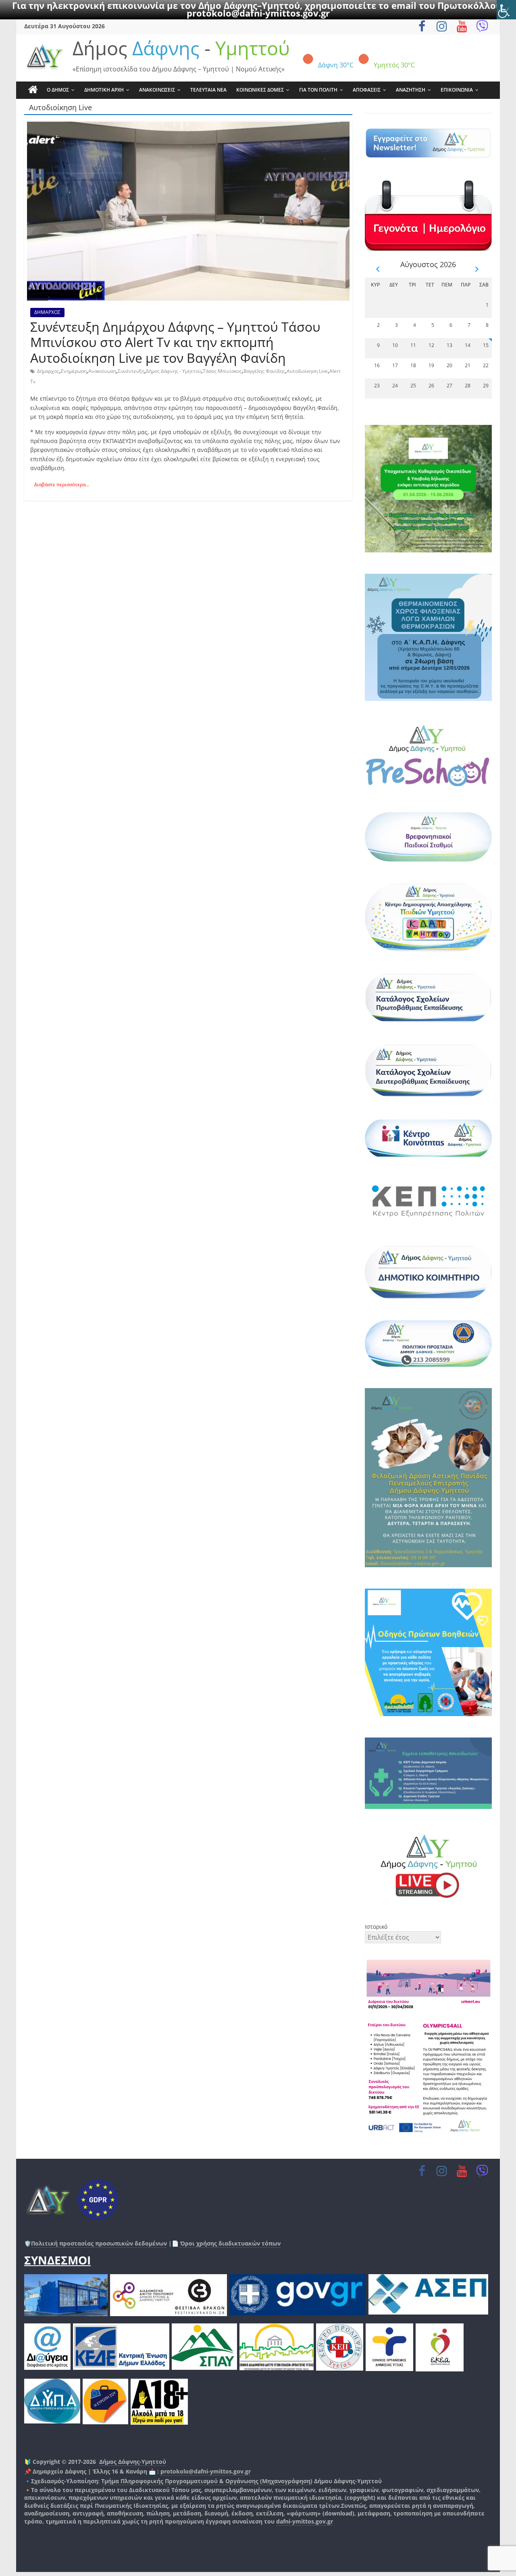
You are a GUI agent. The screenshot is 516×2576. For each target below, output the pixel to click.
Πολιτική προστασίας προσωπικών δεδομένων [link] (99, 2243)
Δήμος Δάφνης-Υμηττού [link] (133, 2462)
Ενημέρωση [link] (74, 371)
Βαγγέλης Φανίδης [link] (264, 371)
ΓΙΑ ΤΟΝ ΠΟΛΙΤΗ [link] (318, 90)
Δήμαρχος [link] (48, 371)
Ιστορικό (376, 1927)
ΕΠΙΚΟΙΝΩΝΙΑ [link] (457, 90)
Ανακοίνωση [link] (102, 371)
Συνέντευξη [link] (131, 371)
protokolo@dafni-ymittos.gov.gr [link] (258, 13)
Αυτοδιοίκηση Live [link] (307, 371)
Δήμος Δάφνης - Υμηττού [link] (174, 371)
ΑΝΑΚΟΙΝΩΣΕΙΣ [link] (157, 90)
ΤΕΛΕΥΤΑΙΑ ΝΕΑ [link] (208, 90)
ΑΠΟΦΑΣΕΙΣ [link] (367, 90)
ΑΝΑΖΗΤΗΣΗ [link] (411, 90)
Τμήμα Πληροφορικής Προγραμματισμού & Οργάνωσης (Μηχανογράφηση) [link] (207, 2481)
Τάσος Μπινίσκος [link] (222, 371)
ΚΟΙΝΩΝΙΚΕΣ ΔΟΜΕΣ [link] (260, 90)
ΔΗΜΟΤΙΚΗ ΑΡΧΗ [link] (104, 90)
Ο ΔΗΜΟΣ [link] (58, 90)
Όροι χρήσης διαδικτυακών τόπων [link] (230, 2243)
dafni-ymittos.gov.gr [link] (305, 2521)
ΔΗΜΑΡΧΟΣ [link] (47, 312)
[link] (506, 10)
